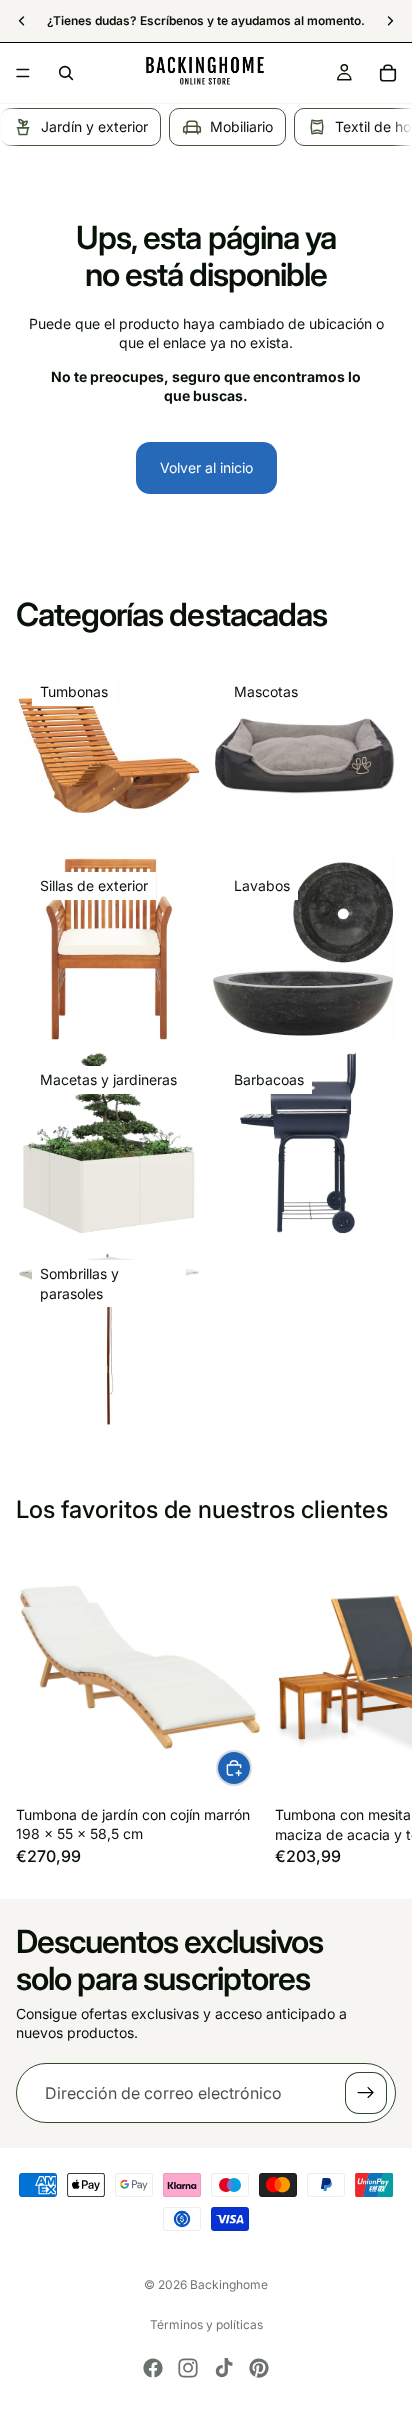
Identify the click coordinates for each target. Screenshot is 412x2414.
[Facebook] (153, 2368)
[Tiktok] (224, 2368)
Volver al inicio (206, 467)
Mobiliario (241, 126)
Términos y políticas (206, 2324)
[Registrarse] (366, 2093)
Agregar (251, 1767)
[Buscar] (66, 73)
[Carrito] (388, 73)
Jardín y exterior (94, 126)
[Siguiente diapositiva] (374, 1707)
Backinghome (229, 2284)
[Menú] (23, 73)
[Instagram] (188, 2368)
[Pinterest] (259, 2368)
